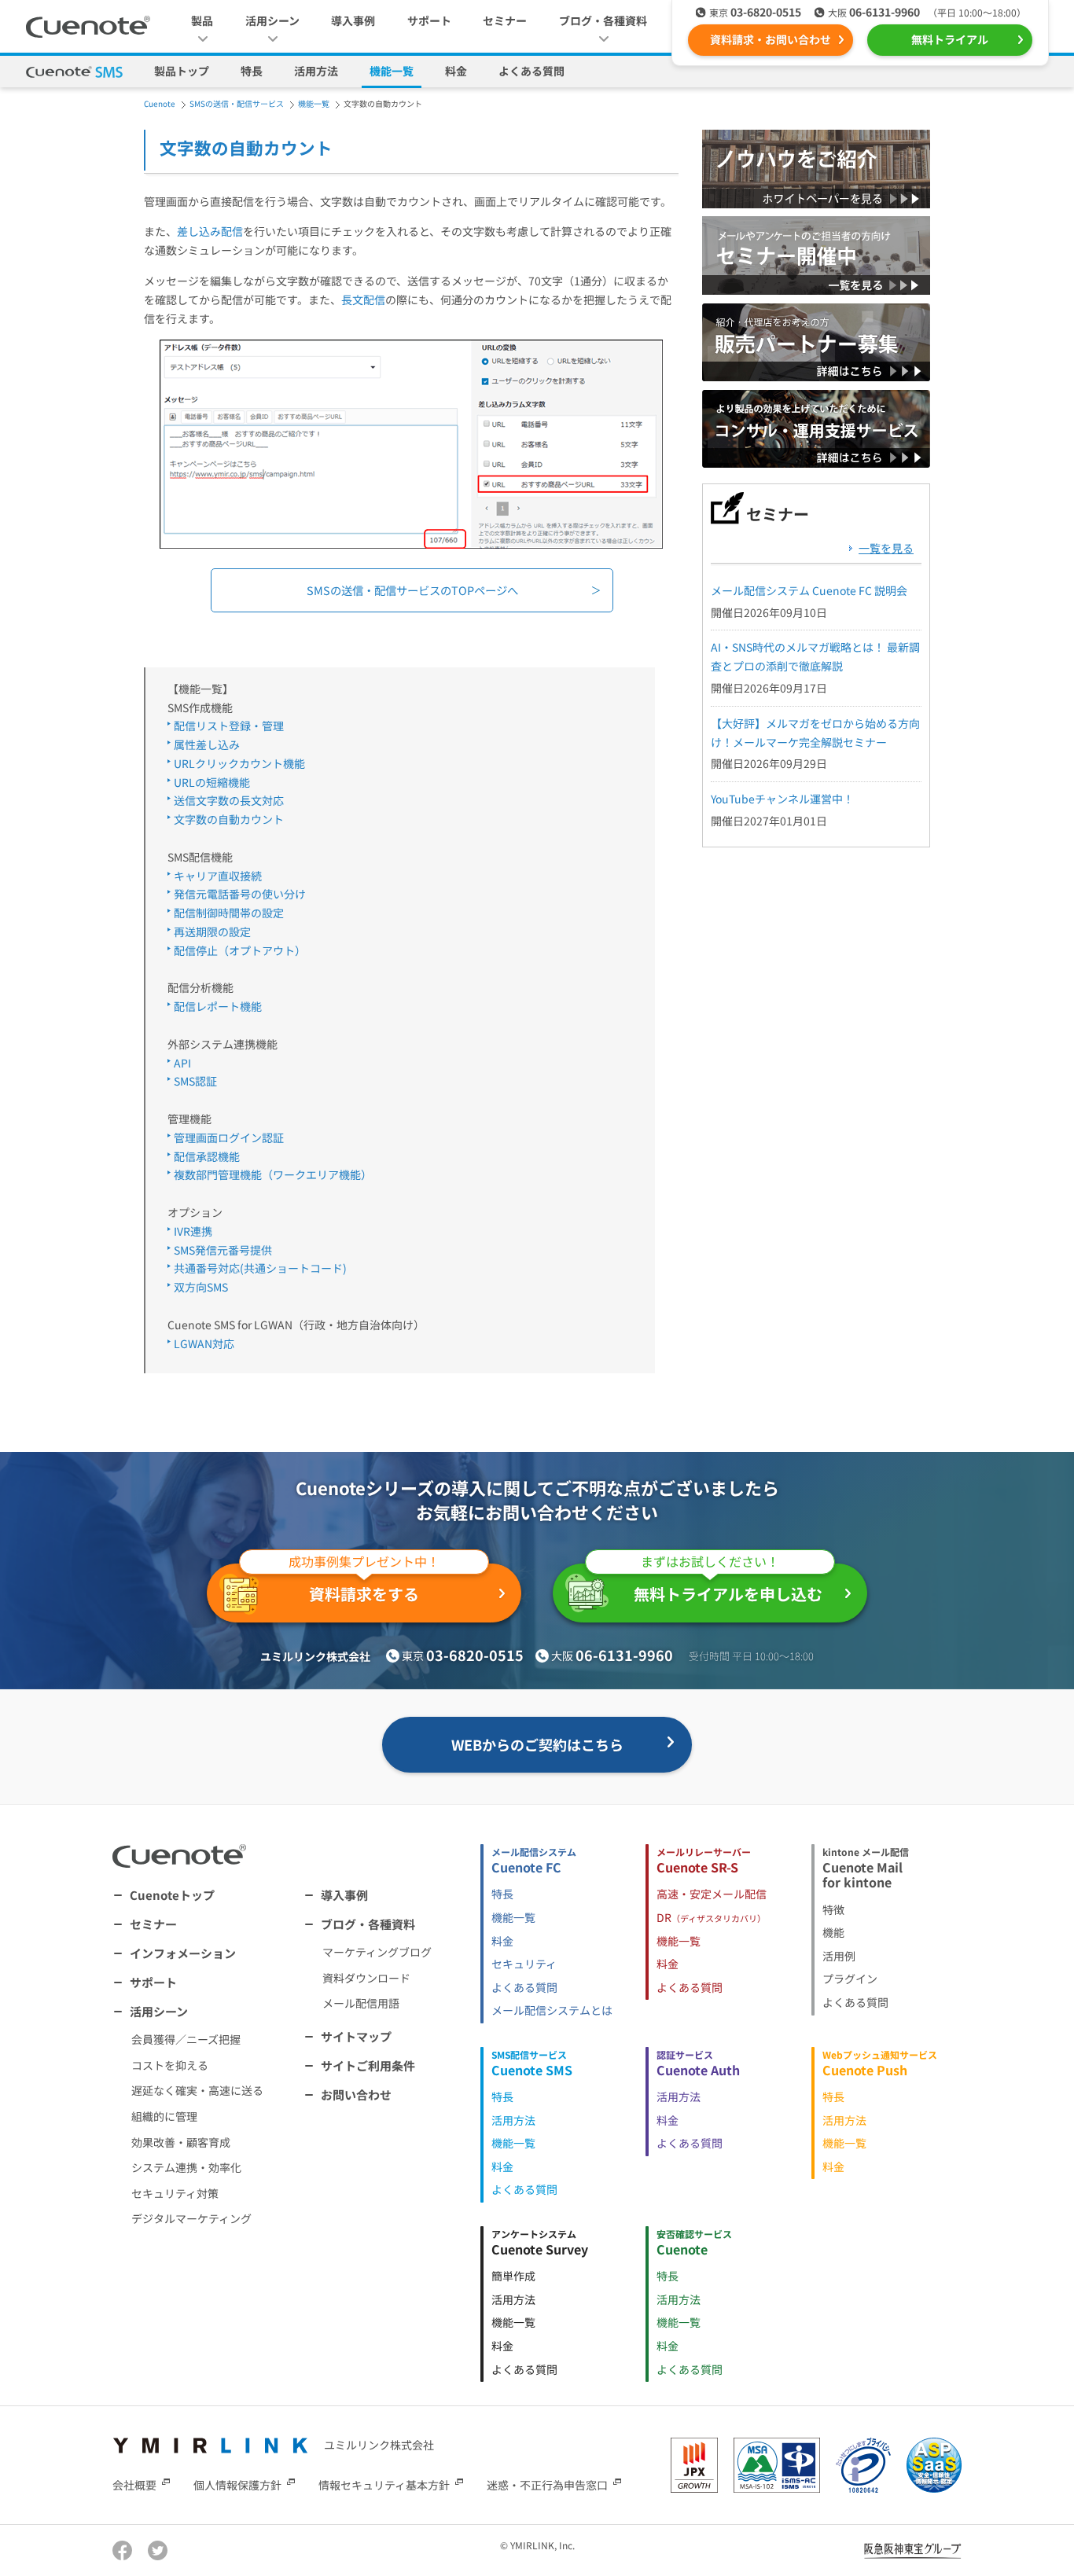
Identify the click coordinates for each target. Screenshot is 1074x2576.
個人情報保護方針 (237, 2485)
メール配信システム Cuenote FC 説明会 (809, 590)
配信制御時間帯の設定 (229, 913)
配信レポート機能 (218, 1006)
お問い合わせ (356, 2095)
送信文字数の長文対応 (229, 800)
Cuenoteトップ (172, 1895)
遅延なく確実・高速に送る (197, 2090)
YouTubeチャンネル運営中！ (782, 799)
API (182, 1063)
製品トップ (182, 71)
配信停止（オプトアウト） (240, 950)
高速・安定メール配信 (712, 1894)
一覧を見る (886, 548)
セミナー (505, 20)
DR (711, 1917)
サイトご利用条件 (368, 2065)
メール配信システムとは (552, 2010)
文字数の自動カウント (229, 819)
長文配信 (363, 299)
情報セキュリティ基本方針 (384, 2485)
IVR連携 (193, 1231)
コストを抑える (170, 2065)
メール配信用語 (361, 2003)
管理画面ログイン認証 (229, 1137)
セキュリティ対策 (175, 2193)
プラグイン (850, 1979)
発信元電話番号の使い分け (240, 894)
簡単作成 (513, 2276)
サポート (429, 20)
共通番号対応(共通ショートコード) (260, 1268)
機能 (833, 1932)
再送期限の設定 (212, 932)
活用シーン (159, 2011)
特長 (252, 71)
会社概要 (134, 2485)
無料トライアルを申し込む (728, 1584)
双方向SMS (201, 1287)
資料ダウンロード (366, 1978)
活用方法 (316, 71)
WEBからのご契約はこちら (537, 1744)
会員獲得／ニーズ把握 (186, 2039)
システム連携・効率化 (186, 2167)
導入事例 (353, 20)
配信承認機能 (207, 1156)
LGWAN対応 (204, 1343)
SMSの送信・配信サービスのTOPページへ (412, 590)
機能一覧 (392, 71)
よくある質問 (531, 71)
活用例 (839, 1956)
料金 (456, 71)
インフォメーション (183, 1953)
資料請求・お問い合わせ (771, 39)
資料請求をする (364, 1584)
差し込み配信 (210, 231)
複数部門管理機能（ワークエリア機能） (273, 1174)
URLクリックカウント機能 (239, 763)
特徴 (833, 1909)
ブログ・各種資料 (368, 1924)
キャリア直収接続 (218, 876)
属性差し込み (207, 744)
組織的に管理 (164, 2116)
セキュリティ (524, 1964)
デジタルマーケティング (191, 2218)
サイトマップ (356, 2036)
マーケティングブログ (377, 1952)
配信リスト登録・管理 (229, 726)
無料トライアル (950, 39)
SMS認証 (195, 1081)
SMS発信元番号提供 (223, 1250)
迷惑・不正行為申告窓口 (547, 2485)
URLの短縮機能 (212, 782)
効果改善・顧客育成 (181, 2142)
